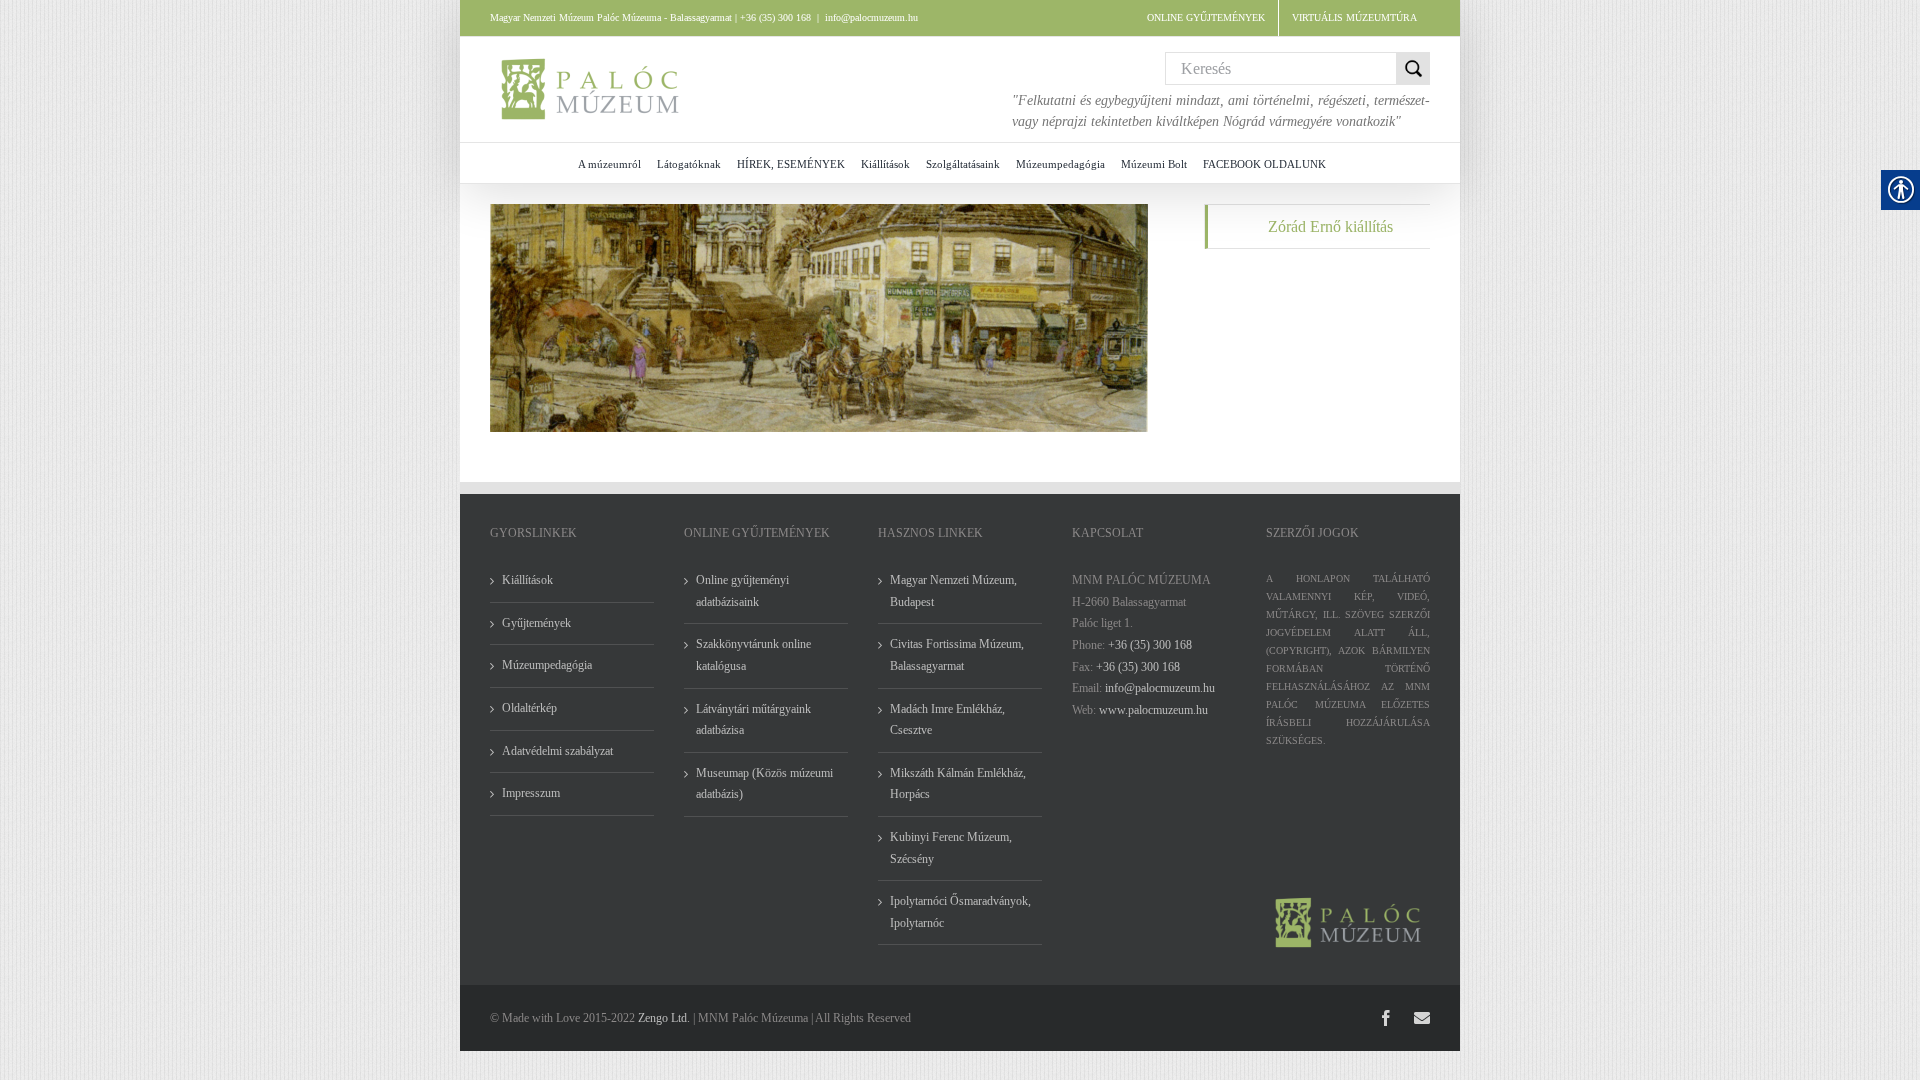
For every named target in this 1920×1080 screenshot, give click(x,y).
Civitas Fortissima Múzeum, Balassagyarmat (957, 655)
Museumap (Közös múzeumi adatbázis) (764, 784)
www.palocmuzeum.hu (1153, 710)
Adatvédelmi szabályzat (557, 751)
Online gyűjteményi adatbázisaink (742, 591)
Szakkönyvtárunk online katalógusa (753, 655)
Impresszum (531, 793)
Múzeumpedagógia (547, 665)
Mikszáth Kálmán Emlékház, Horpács (958, 784)
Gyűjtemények (536, 623)
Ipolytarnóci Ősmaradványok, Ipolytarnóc (960, 912)
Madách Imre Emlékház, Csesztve (947, 720)
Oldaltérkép (529, 708)
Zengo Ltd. (664, 1018)
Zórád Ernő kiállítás (1330, 226)
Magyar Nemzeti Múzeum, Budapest (953, 591)
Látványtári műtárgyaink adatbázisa (753, 720)
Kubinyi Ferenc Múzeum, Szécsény (951, 848)
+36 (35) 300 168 (1150, 645)
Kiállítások (527, 580)
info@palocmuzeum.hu (871, 17)
